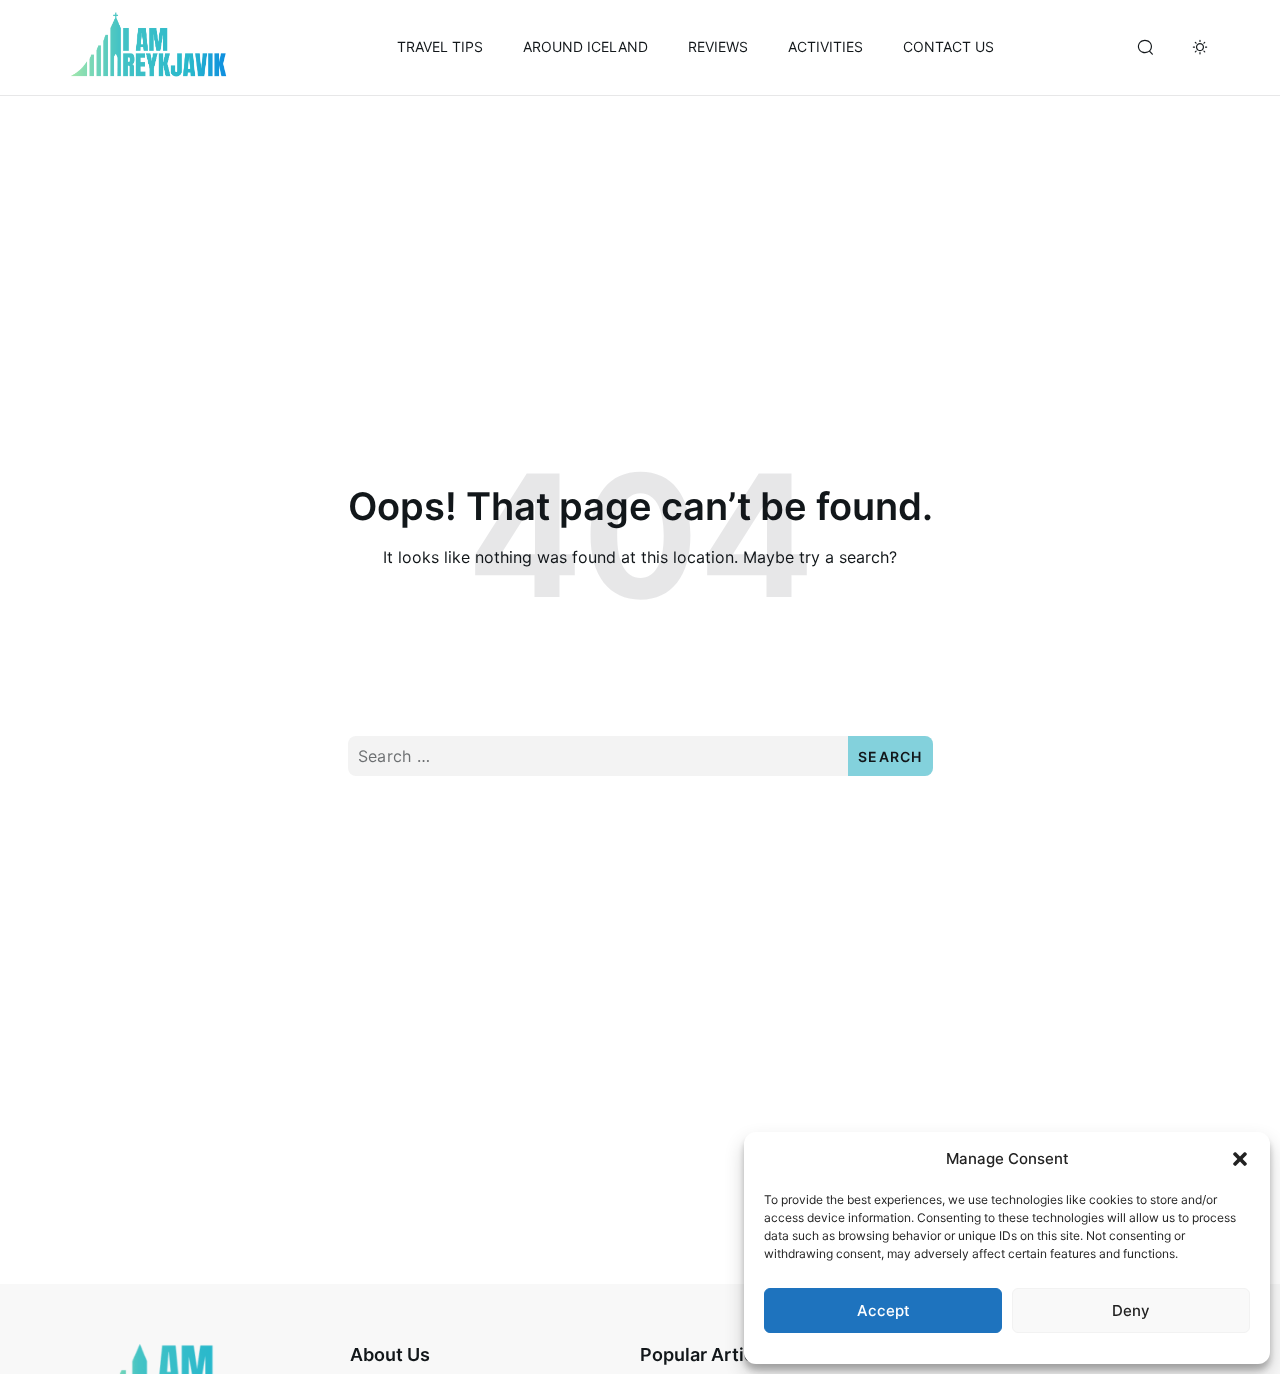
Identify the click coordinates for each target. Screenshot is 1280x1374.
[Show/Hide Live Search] (1145, 48)
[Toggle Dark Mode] (1200, 48)
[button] (1240, 1159)
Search (890, 756)
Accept (883, 1310)
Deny (1131, 1310)
